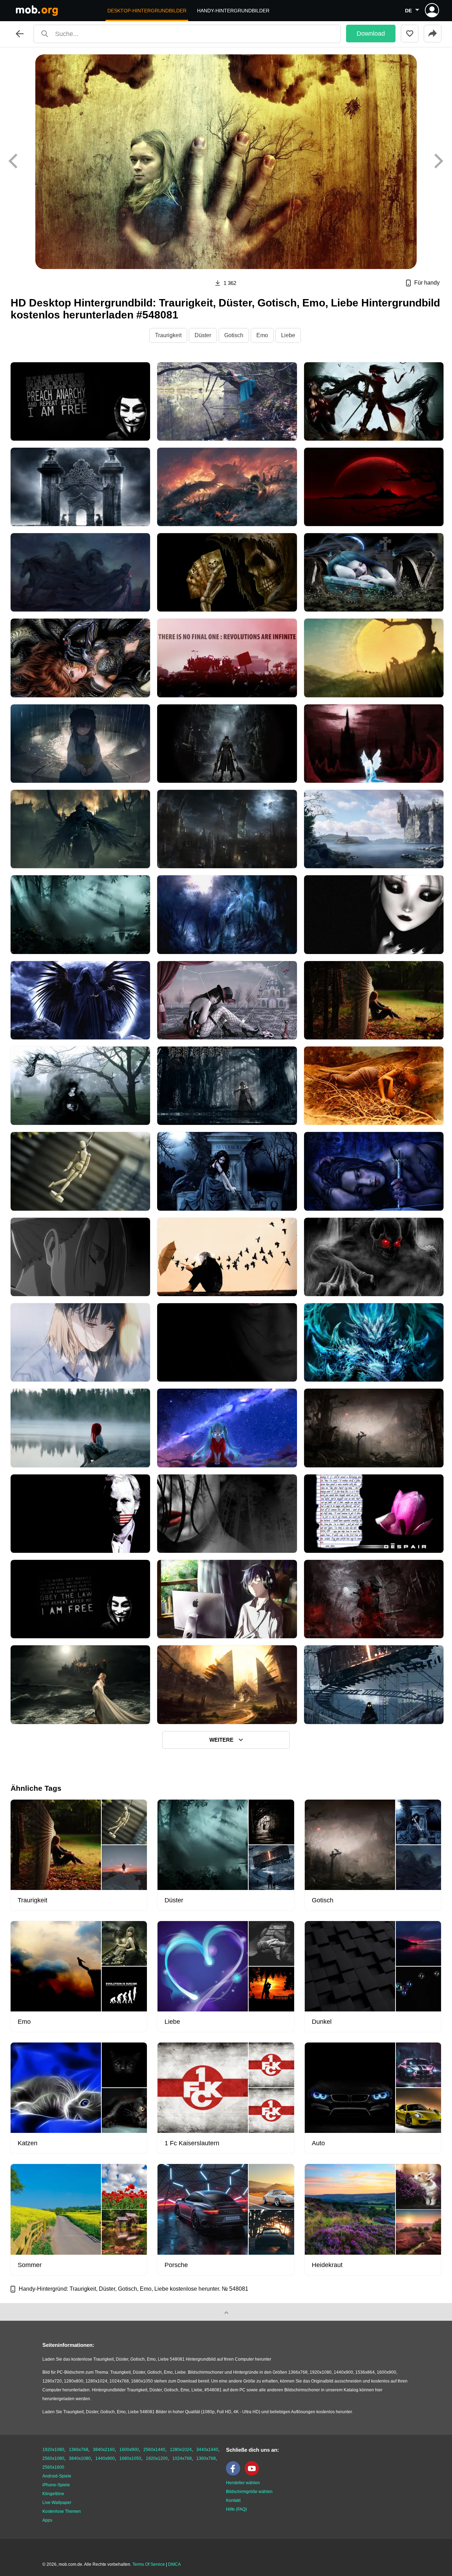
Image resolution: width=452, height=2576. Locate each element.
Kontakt (233, 2500)
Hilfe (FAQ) (236, 2509)
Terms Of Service (149, 2564)
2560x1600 (53, 2467)
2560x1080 (53, 2458)
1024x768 (182, 2458)
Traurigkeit (168, 335)
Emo (262, 335)
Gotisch (234, 335)
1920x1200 (157, 2458)
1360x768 (206, 2458)
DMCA (174, 2564)
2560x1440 (154, 2450)
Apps (47, 2520)
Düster (203, 335)
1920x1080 (53, 2450)
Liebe (288, 335)
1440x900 (105, 2458)
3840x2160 (104, 2450)
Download (371, 34)
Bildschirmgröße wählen (249, 2492)
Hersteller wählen (243, 2483)
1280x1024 (181, 2450)
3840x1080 (80, 2458)
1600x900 (129, 2450)
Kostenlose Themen (62, 2511)
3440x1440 (207, 2450)
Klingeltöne (53, 2494)
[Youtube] (254, 2474)
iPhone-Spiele (56, 2485)
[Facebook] (235, 2474)
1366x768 (79, 2450)
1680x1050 (130, 2458)
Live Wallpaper (57, 2503)
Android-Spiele (57, 2476)
